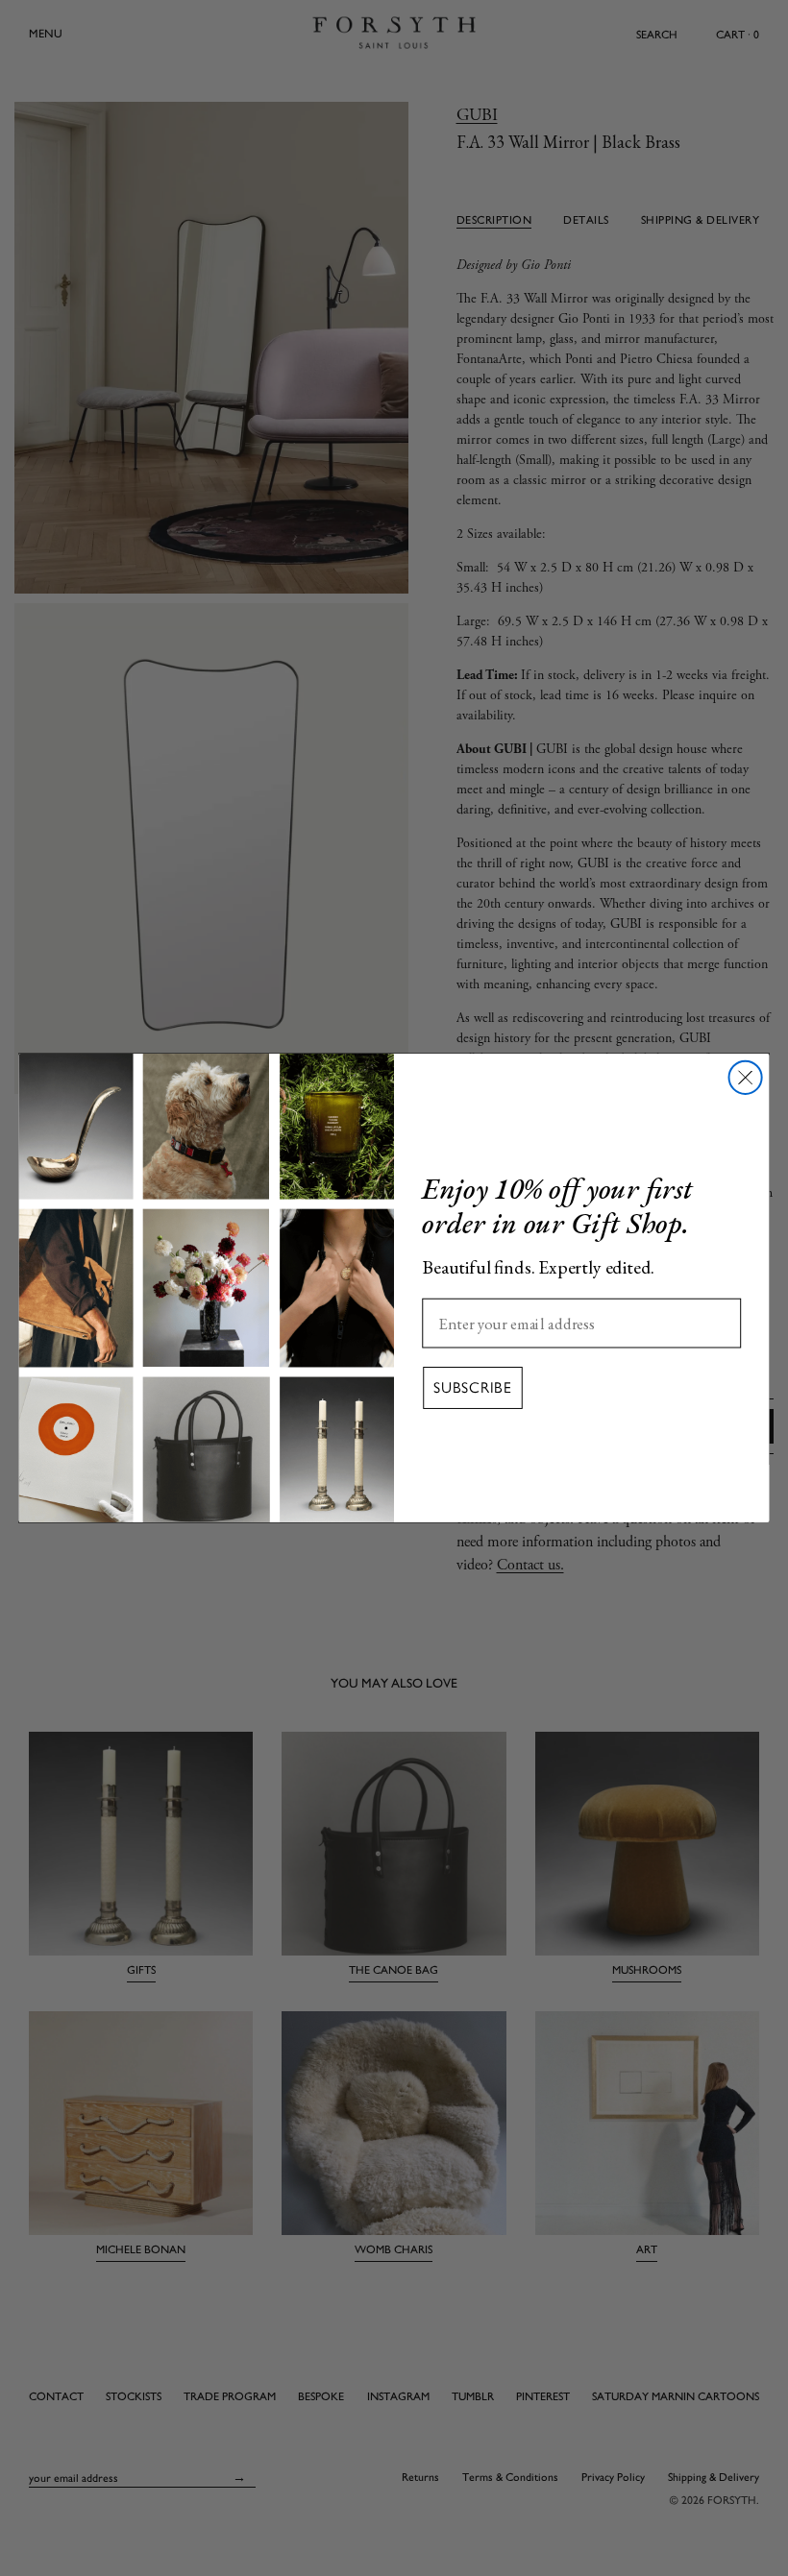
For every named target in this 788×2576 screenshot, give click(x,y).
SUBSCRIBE (473, 1387)
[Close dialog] (746, 1078)
